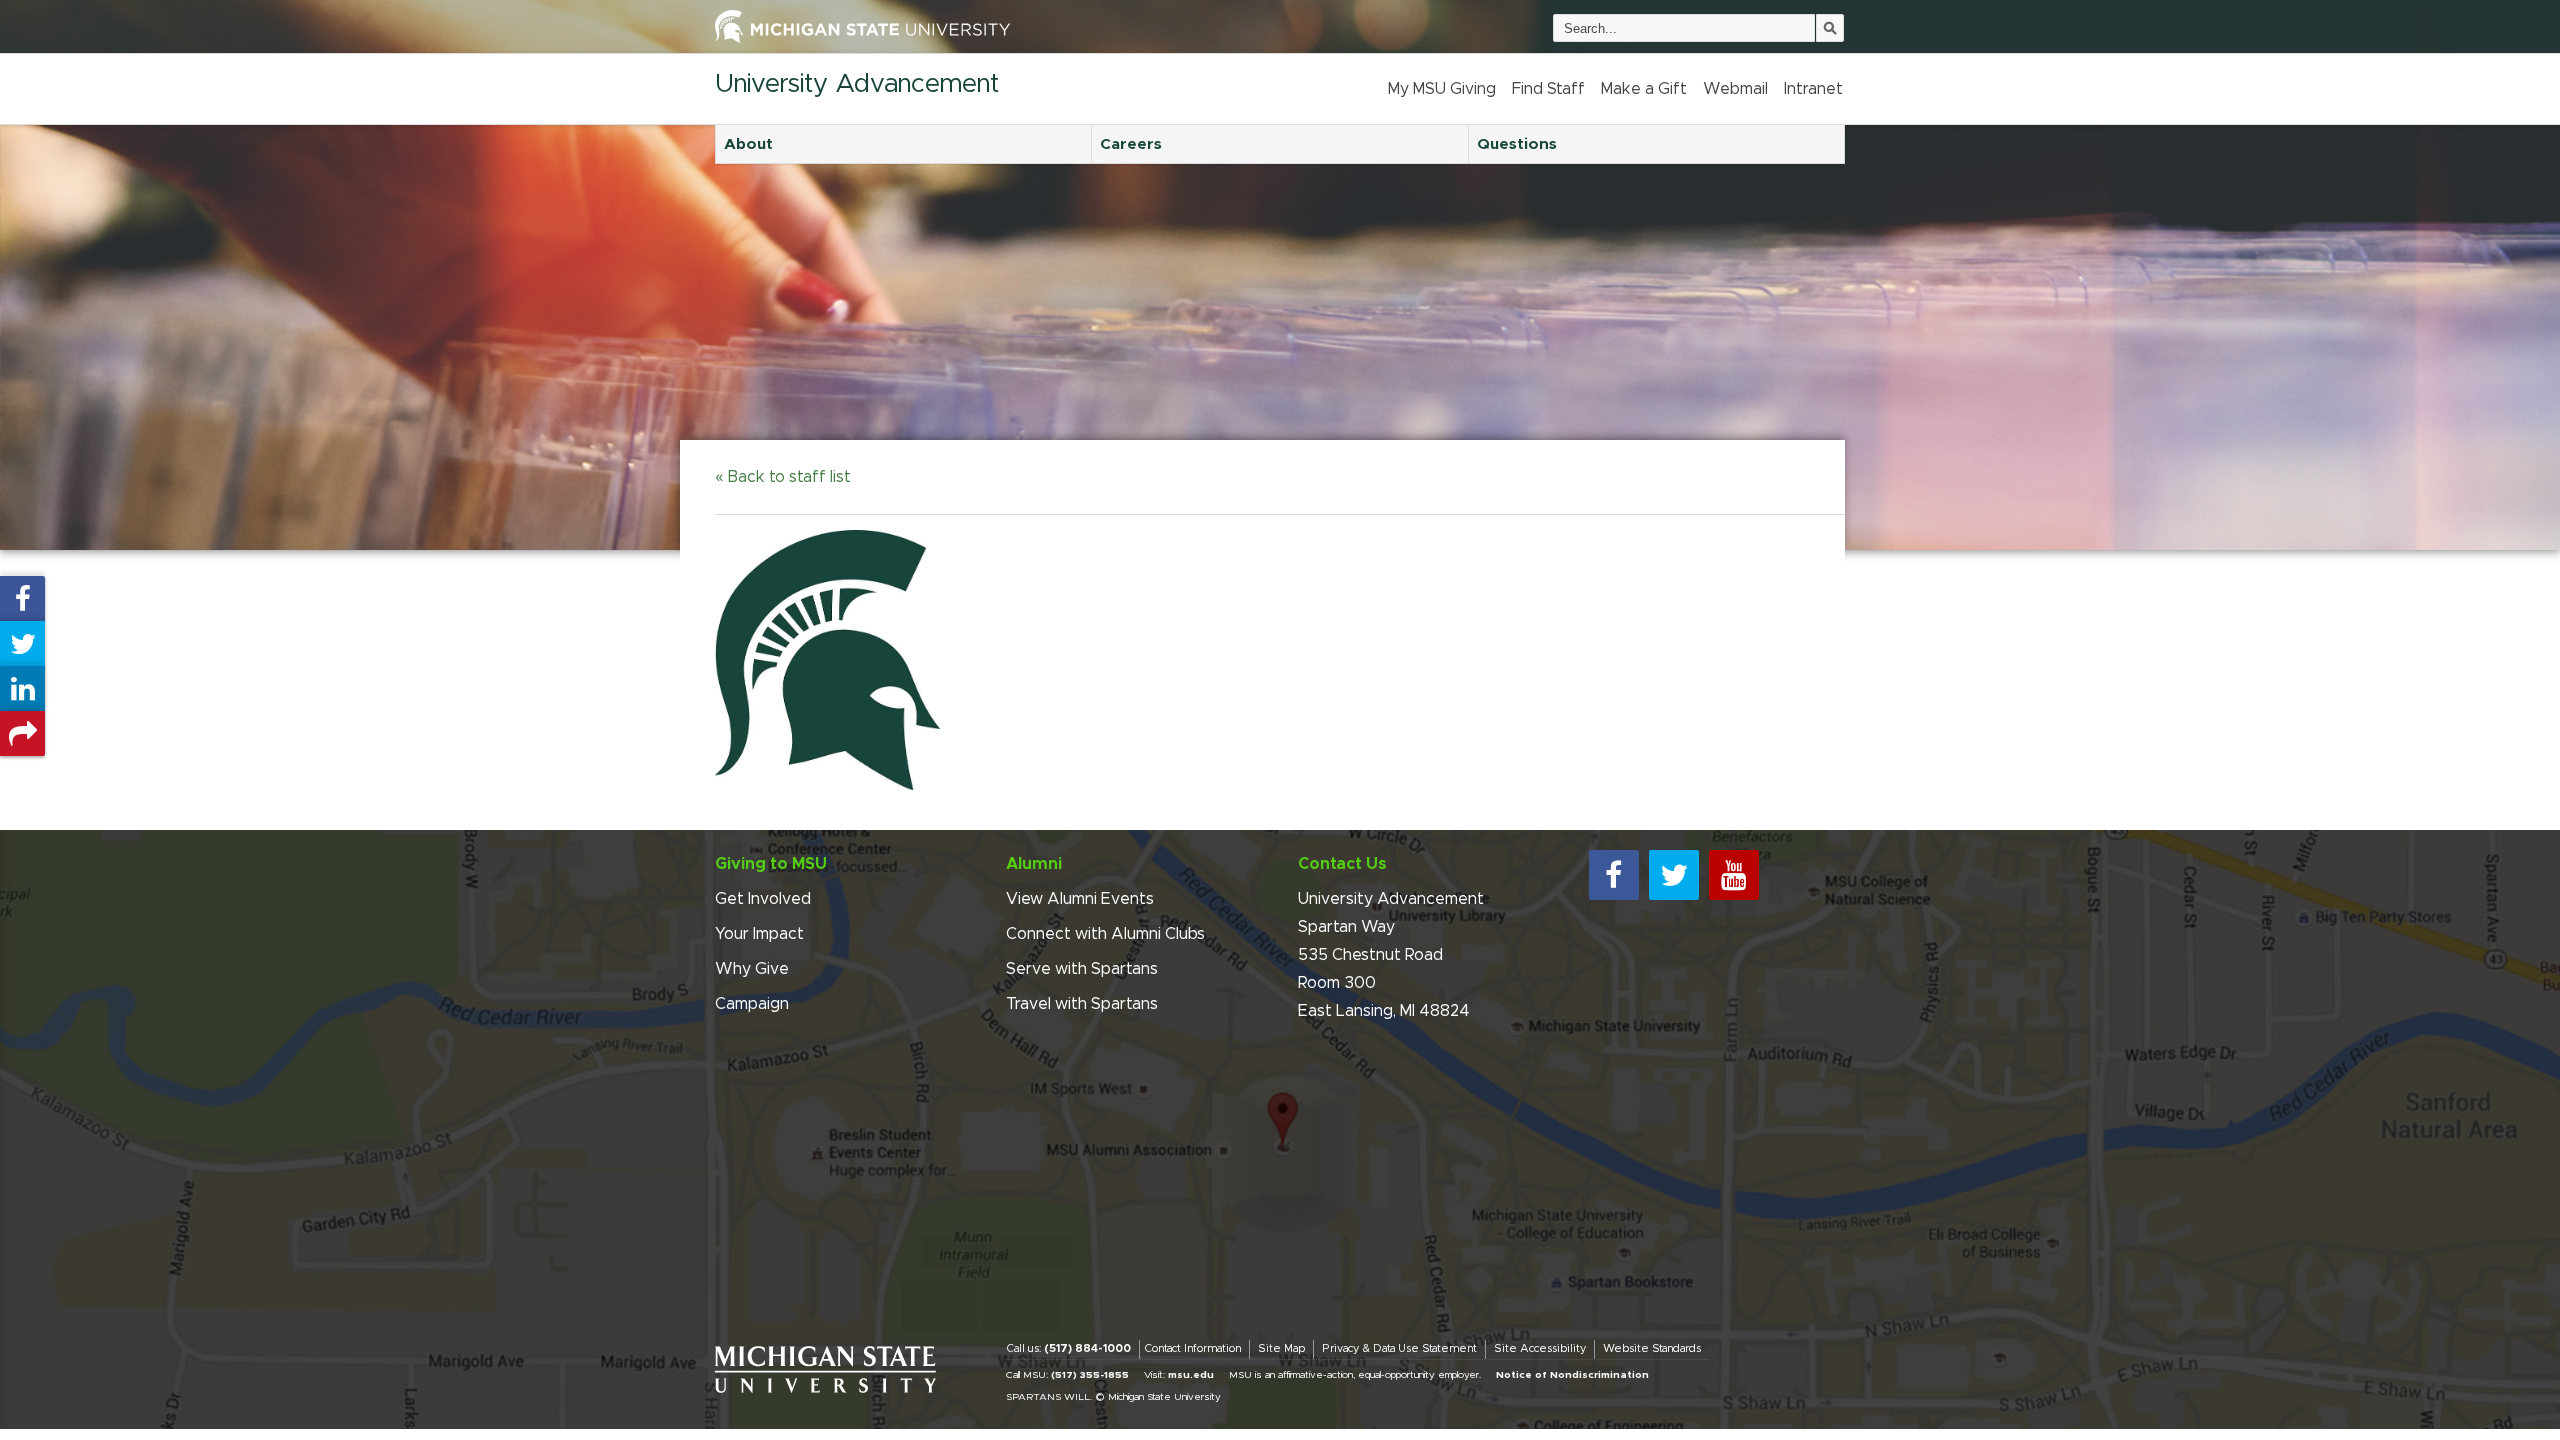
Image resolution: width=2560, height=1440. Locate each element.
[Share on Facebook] (22, 598)
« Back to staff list (783, 477)
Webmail (1735, 89)
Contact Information (1192, 1348)
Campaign (752, 1004)
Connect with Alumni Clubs (1105, 934)
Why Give (752, 969)
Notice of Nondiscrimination (1572, 1375)
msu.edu (1191, 1375)
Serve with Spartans (1082, 969)
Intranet (1813, 89)
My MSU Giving (1442, 89)
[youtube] (1734, 875)
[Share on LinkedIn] (22, 688)
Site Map (1281, 1348)
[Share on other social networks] (22, 733)
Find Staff (1548, 89)
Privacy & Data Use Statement (1399, 1348)
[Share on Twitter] (22, 643)
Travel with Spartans (1082, 1004)
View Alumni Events (1080, 899)
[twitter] (1674, 875)
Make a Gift (1644, 89)
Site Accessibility (1540, 1348)
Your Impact (759, 934)
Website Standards (1652, 1348)
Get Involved (763, 899)
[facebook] (1614, 875)
